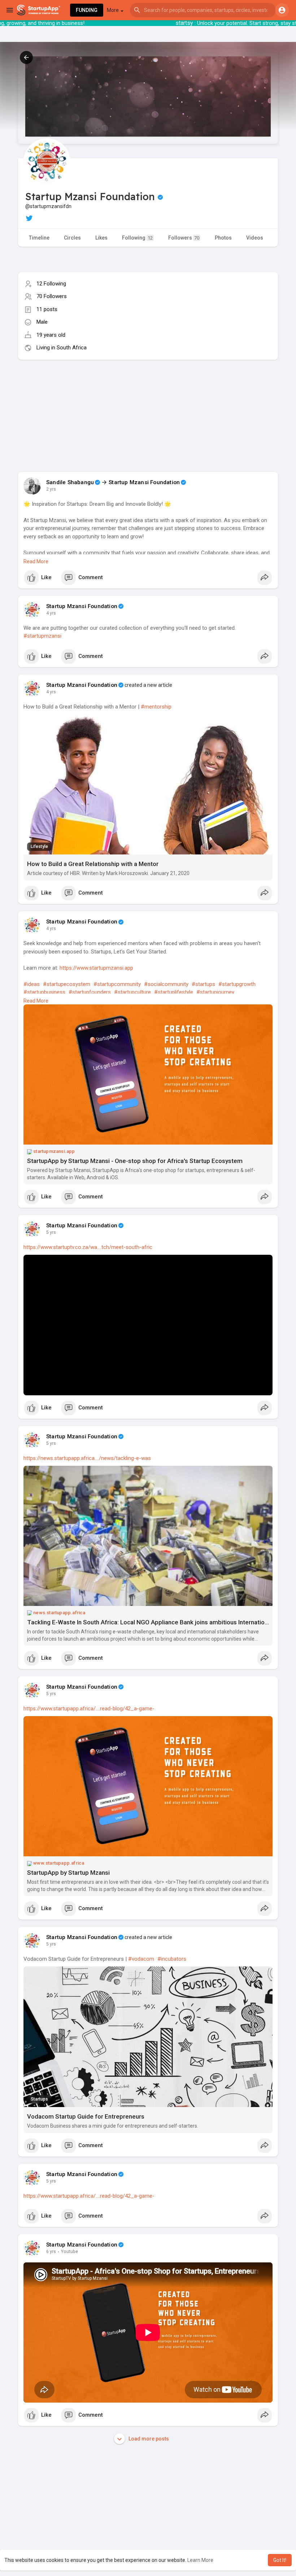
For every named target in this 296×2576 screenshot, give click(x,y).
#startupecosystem (67, 984)
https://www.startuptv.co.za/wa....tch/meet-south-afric (88, 1247)
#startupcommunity (117, 984)
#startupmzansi (42, 636)
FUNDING (87, 10)
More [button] (113, 10)
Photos (223, 238)
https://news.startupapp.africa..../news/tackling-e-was (87, 1458)
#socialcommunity (166, 984)
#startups (203, 984)
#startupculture (132, 992)
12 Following (51, 284)
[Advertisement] (148, 410)
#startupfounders (90, 992)
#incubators (172, 1959)
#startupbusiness (44, 992)
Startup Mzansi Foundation (144, 482)
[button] (203, 10)
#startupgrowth (237, 984)
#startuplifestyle (174, 992)
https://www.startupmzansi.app (96, 968)
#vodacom (141, 1959)
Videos (255, 238)
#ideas (32, 984)
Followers (184, 238)
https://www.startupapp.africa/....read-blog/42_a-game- (89, 1709)
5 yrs (51, 1232)
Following (137, 238)
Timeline (39, 238)
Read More (36, 561)
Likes (101, 238)
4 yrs (51, 613)
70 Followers (52, 296)
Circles (72, 238)
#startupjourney (215, 992)
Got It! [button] (280, 2560)
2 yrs (51, 489)
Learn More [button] (200, 2560)
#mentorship (156, 707)
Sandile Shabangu (70, 482)
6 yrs (51, 2252)
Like (46, 577)
